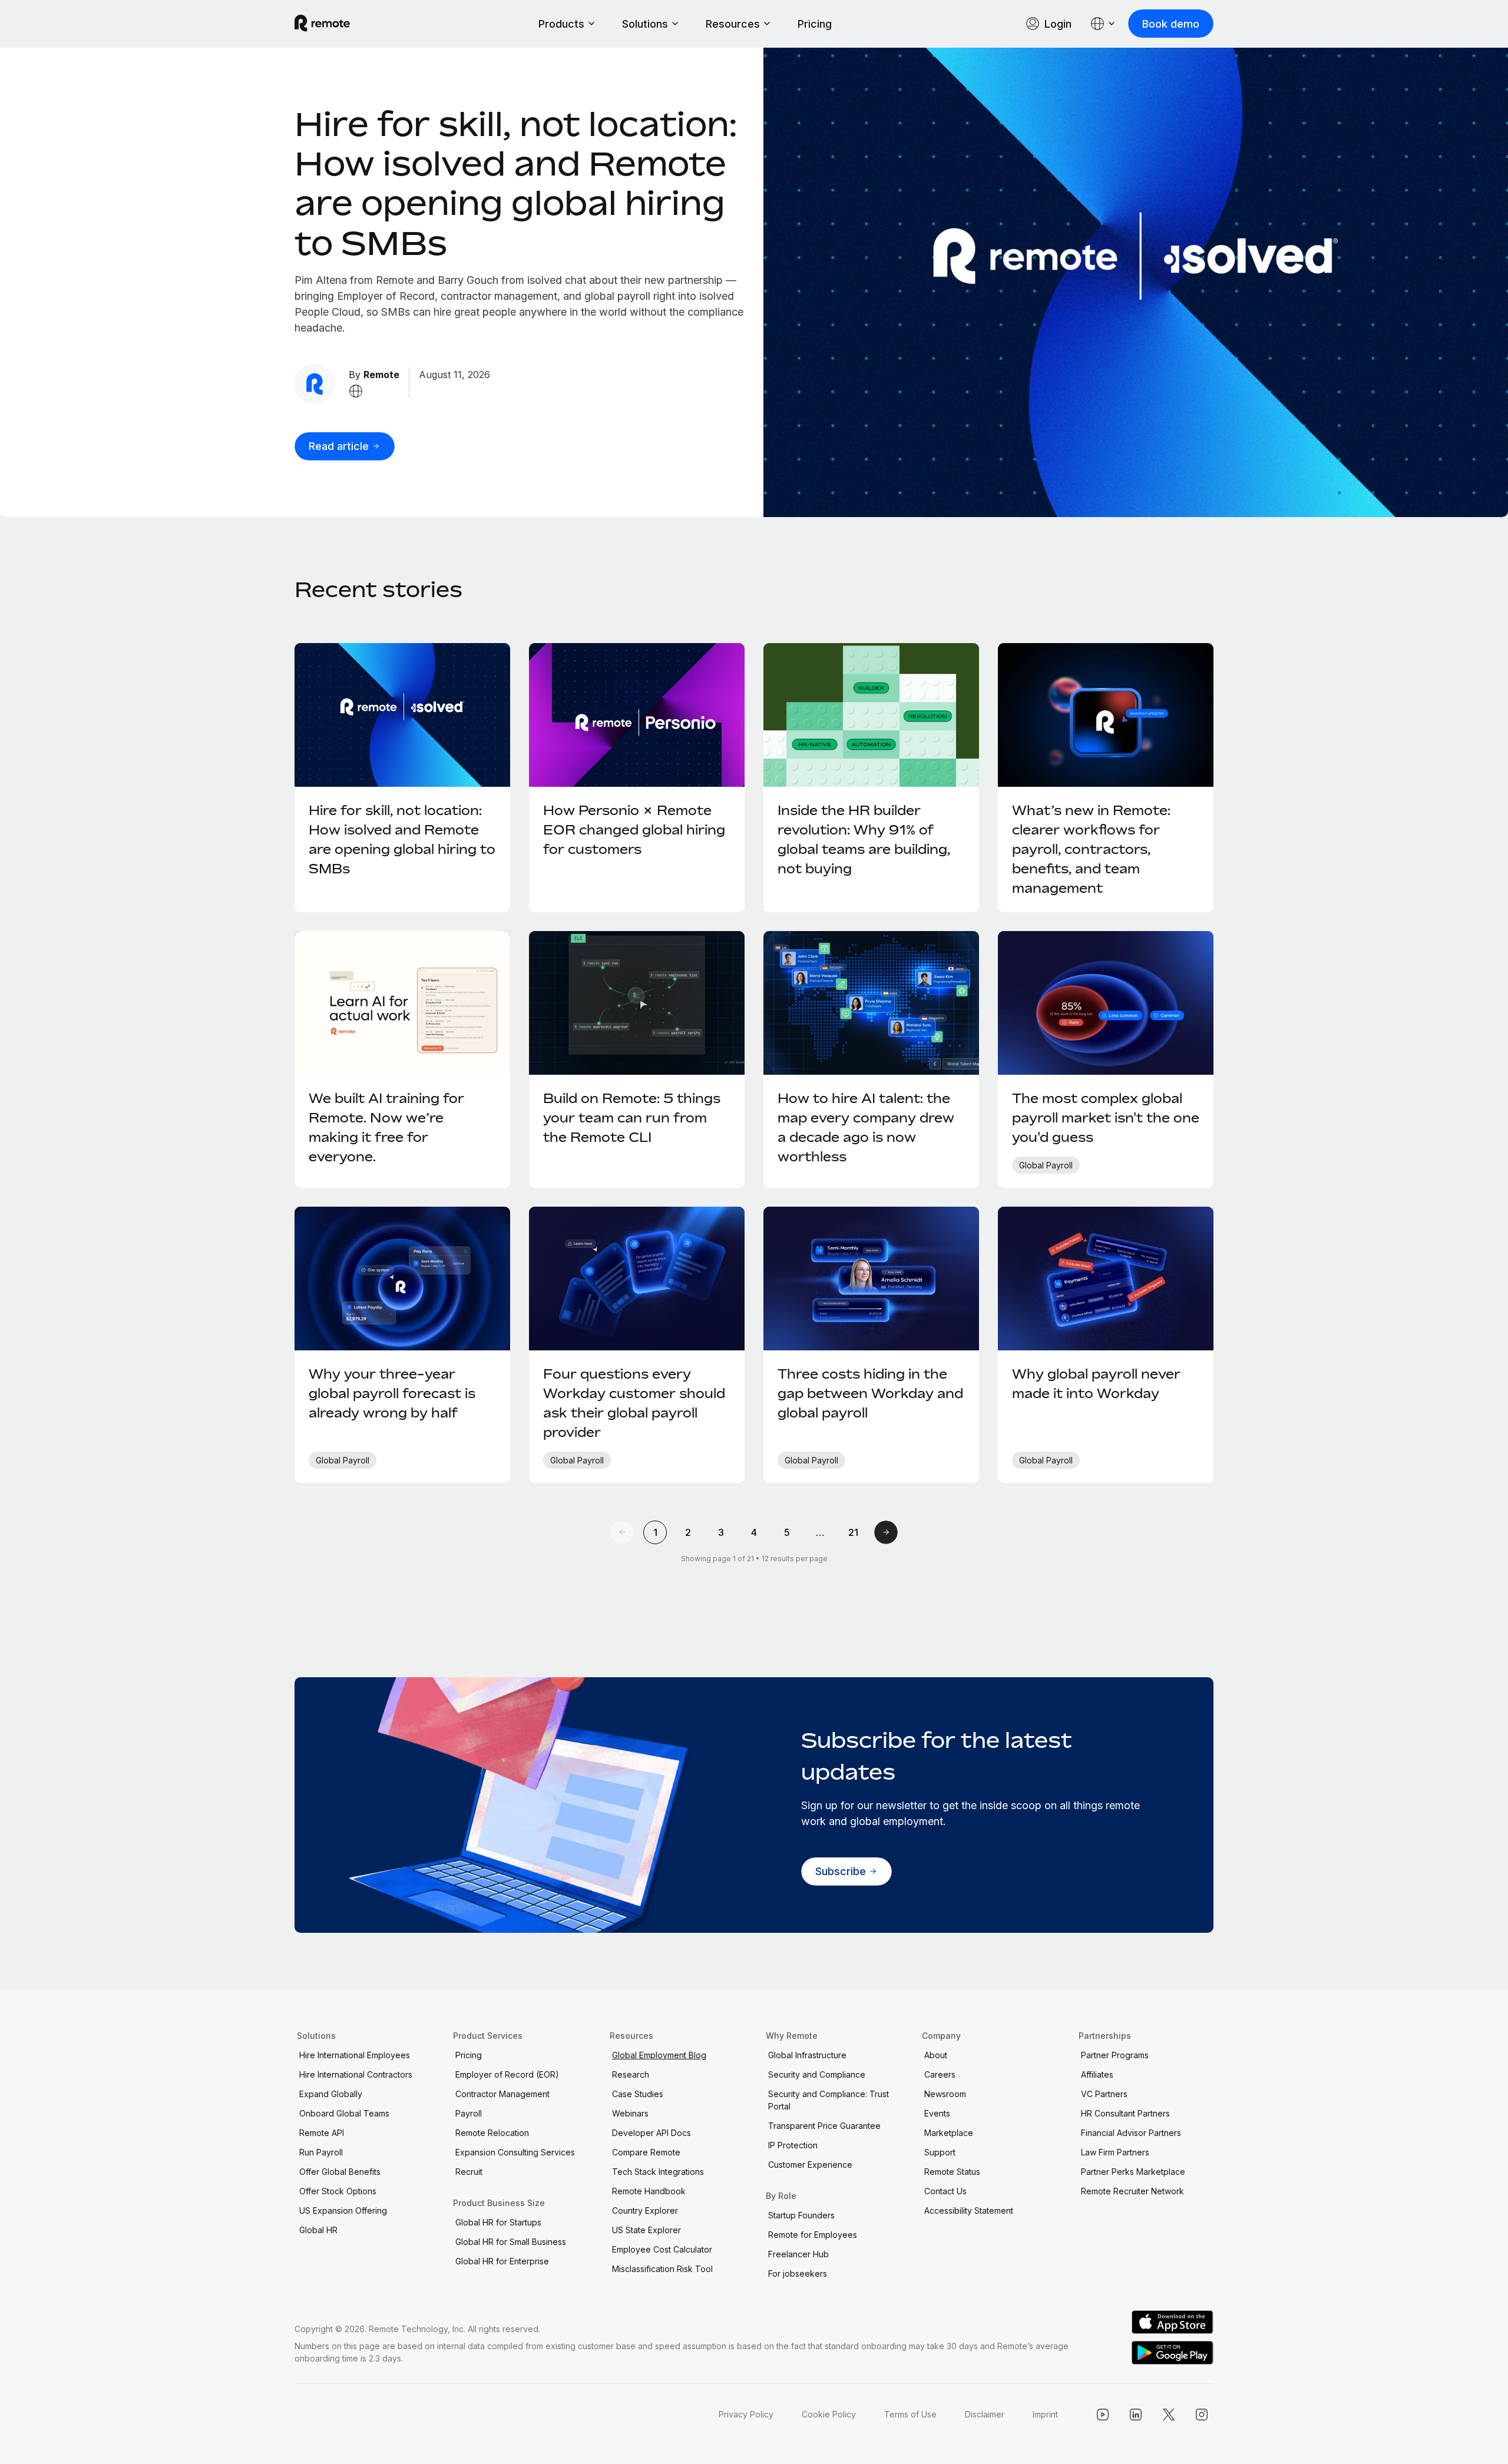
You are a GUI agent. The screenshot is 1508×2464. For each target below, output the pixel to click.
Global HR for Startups (498, 2222)
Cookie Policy (829, 2414)
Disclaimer (985, 2414)
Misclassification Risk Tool (662, 2269)
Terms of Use (910, 2414)
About (936, 2055)
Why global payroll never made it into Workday (1096, 1384)
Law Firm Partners (1115, 2152)
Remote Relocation (492, 2133)
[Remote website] (356, 391)
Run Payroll (321, 2152)
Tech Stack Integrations (658, 2172)
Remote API (322, 2133)
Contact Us (945, 2191)
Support (940, 2152)
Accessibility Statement (969, 2210)
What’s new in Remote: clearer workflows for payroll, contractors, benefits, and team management (1091, 849)
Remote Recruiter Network (1132, 2191)
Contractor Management (502, 2094)
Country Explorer (645, 2210)
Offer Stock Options (338, 2191)
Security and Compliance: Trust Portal (829, 2100)
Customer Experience (810, 2165)
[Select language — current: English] (1103, 24)
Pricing (815, 24)
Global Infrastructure (807, 2055)
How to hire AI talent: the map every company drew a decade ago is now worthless (866, 1127)
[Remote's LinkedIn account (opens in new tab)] (1136, 2415)
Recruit (469, 2172)
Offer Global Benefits (340, 2172)
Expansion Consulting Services (515, 2152)
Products (561, 24)
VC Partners (1104, 2094)
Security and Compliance (817, 2074)
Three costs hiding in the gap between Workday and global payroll (870, 1393)
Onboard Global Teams (344, 2113)
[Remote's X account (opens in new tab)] (1169, 2415)
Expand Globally (331, 2094)
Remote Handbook (649, 2191)
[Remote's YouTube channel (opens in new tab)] (1103, 2415)
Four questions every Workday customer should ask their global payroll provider (634, 1403)
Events (937, 2113)
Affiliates (1097, 2074)
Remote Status (952, 2172)
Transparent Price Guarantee (824, 2126)
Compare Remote (646, 2152)
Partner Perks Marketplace (1133, 2172)
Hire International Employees (355, 2055)
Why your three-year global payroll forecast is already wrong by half (392, 1393)
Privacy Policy (746, 2414)
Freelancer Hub (798, 2254)
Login (1058, 24)
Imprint (1045, 2414)
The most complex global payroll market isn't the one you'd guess (1106, 1118)
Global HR (318, 2230)
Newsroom (945, 2094)
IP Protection (793, 2145)
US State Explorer (646, 2230)
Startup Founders (801, 2215)
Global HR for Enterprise (502, 2261)
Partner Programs (1115, 2055)
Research (631, 2074)
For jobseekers (798, 2273)
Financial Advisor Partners (1131, 2133)
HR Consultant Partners (1125, 2113)
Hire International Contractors (356, 2074)
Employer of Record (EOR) (507, 2074)
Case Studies (638, 2094)
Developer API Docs (652, 2133)
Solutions (645, 24)
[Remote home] (322, 24)
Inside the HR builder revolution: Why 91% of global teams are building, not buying (864, 839)
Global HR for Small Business (511, 2242)
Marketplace (949, 2133)
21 (853, 1532)
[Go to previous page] (622, 1532)
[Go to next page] (886, 1532)
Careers (940, 2074)
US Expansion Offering (343, 2210)
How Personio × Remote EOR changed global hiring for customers (634, 830)
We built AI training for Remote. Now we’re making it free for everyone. (386, 1127)
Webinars (630, 2113)
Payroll (469, 2113)
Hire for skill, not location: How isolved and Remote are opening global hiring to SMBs (516, 183)
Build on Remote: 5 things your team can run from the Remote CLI (632, 1118)
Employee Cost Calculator (662, 2249)
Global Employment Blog (659, 2055)
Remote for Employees (813, 2235)
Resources (733, 24)
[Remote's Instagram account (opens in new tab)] (1202, 2415)
